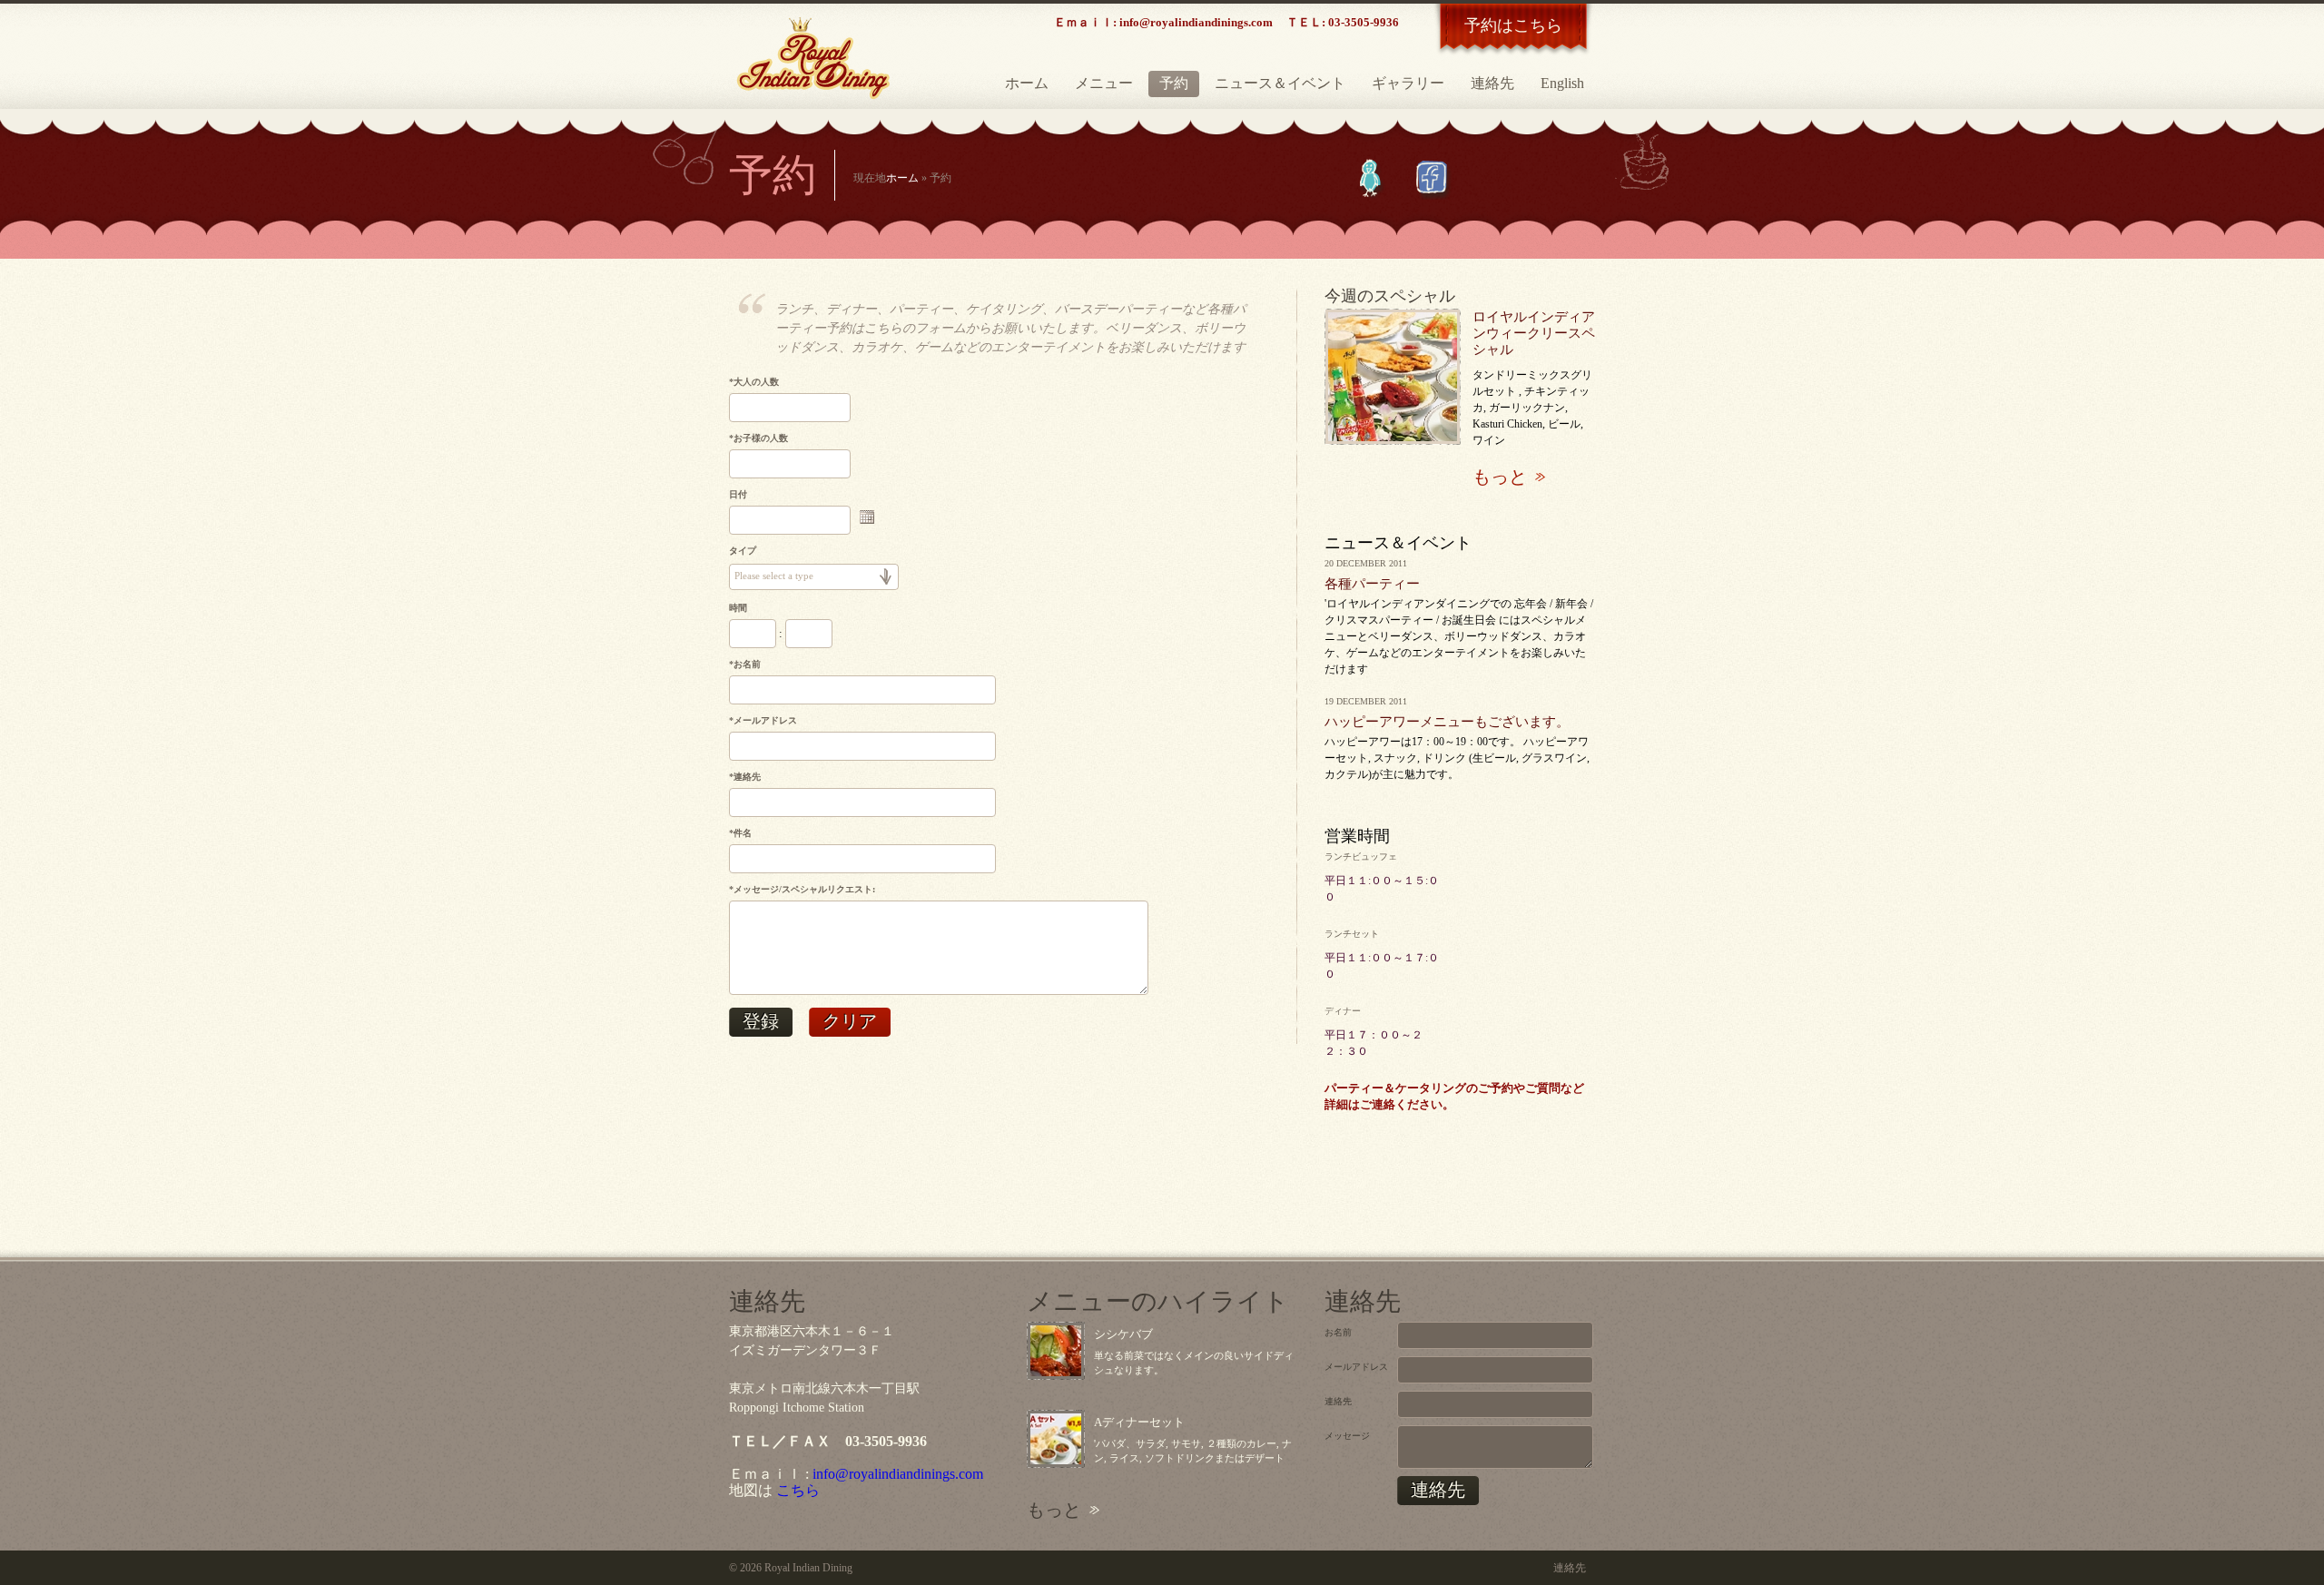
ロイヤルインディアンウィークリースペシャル (1534, 333)
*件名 (740, 833)
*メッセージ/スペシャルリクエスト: (802, 889)
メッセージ (1347, 1436)
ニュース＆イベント (1280, 83)
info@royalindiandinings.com (898, 1474)
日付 (738, 494)
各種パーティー (1372, 584)
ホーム (1027, 83)
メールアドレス (1356, 1367)
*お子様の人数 (758, 438)
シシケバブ (1123, 1334)
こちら (798, 1490)
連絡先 (1492, 83)
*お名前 (745, 664)
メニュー (1104, 83)
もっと (1500, 477)
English (1562, 83)
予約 (1174, 83)
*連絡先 (745, 777)
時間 (738, 608)
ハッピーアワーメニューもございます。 (1447, 722)
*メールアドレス (763, 720)
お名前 (1338, 1332)
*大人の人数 (754, 382)
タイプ (743, 551)
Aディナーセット (1139, 1422)
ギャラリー (1408, 83)
